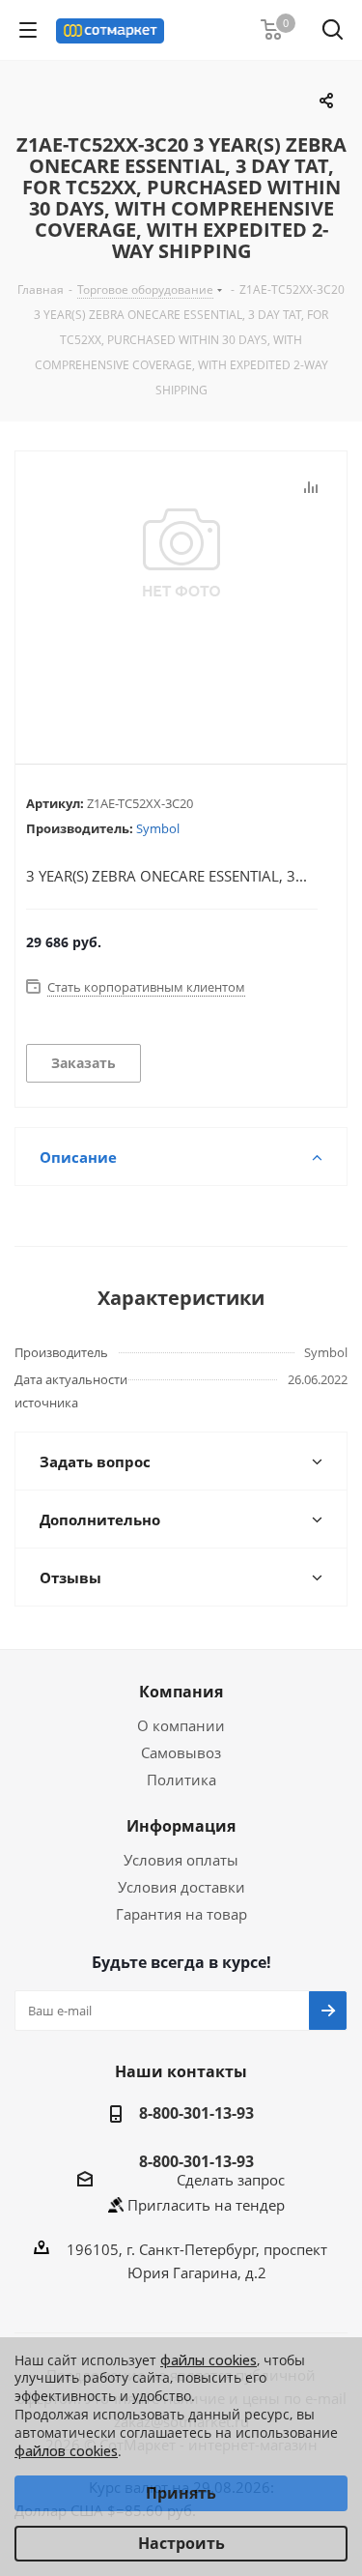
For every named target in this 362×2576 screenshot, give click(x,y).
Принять (181, 2493)
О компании (181, 1725)
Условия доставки (181, 1887)
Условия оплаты (181, 1860)
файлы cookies (209, 2360)
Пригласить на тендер (206, 2205)
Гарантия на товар (181, 1914)
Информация (181, 1826)
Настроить (181, 2543)
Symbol (158, 828)
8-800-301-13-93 (196, 2113)
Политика (181, 1780)
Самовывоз (181, 1752)
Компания (181, 1692)
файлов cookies (66, 2451)
